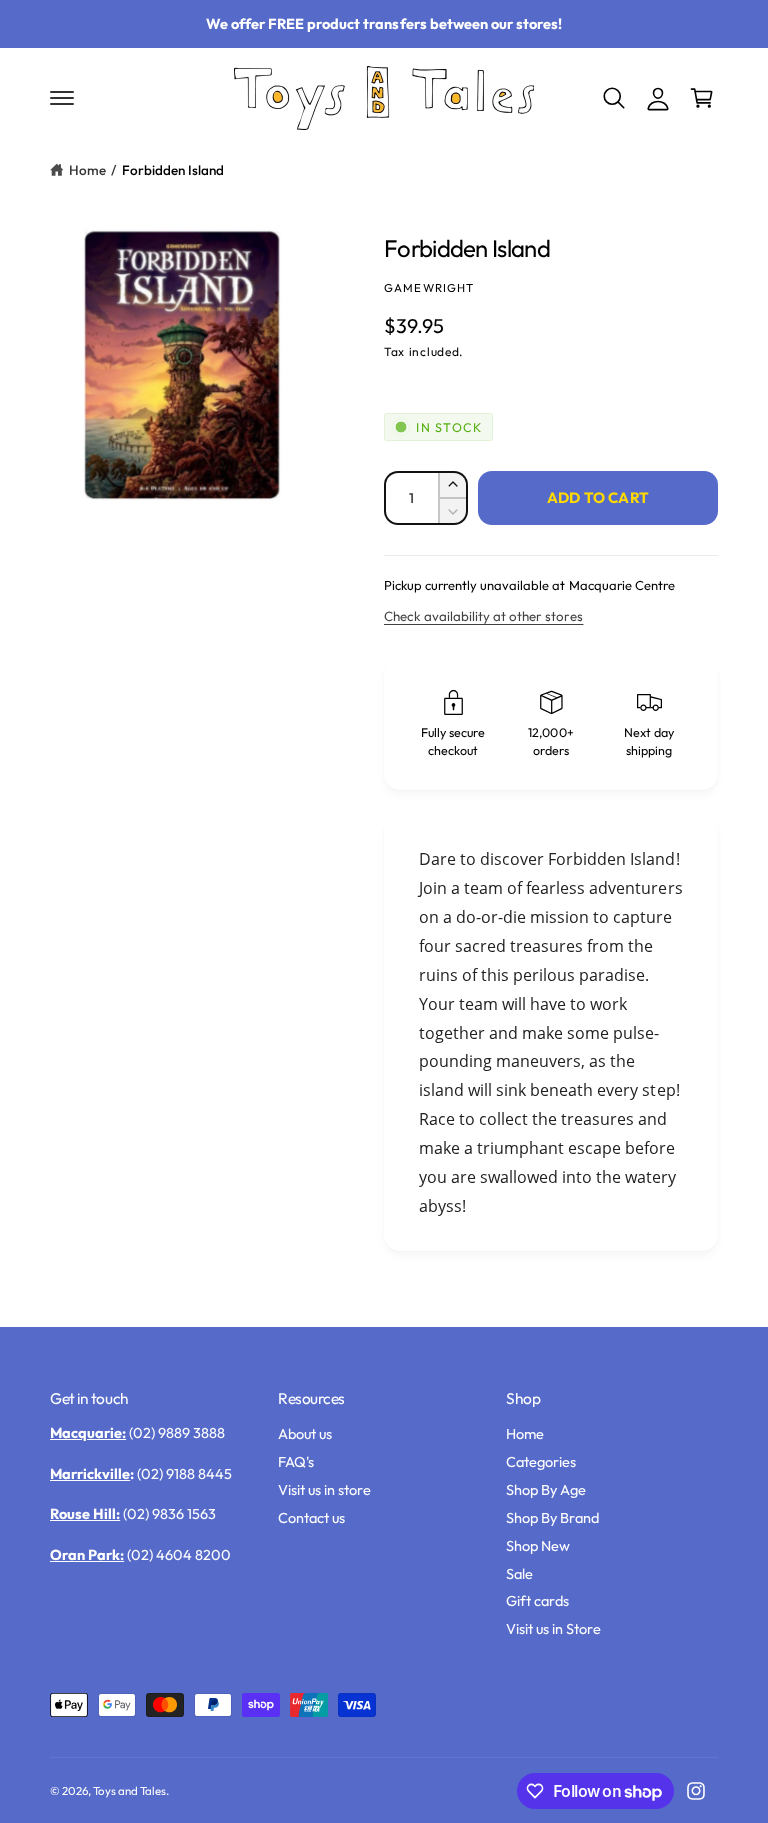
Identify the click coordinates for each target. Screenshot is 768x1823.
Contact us (311, 1517)
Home (87, 170)
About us (305, 1433)
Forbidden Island (173, 170)
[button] (62, 98)
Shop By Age (546, 1489)
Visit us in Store (553, 1628)
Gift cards (537, 1600)
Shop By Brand (552, 1517)
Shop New (538, 1545)
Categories (541, 1461)
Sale (519, 1573)
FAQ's (296, 1461)
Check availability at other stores (483, 616)
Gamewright (429, 287)
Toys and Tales (129, 1790)
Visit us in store (324, 1489)
